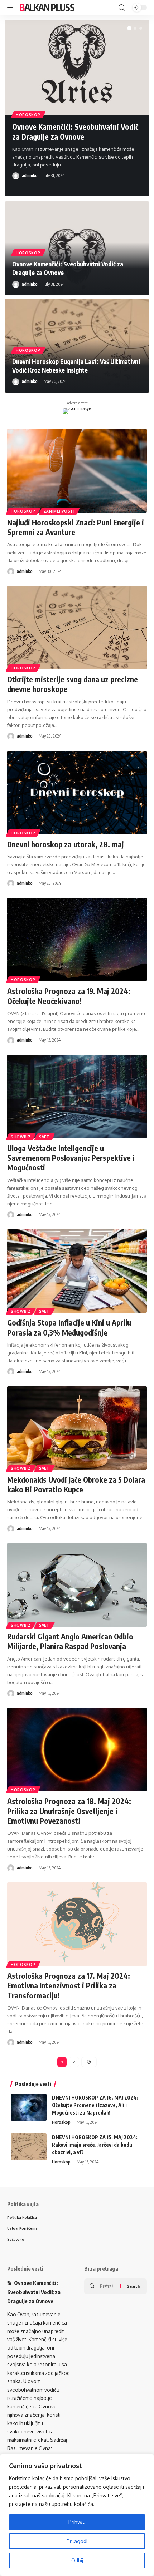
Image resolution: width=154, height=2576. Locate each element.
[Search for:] (107, 2286)
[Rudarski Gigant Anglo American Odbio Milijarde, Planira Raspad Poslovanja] (77, 1585)
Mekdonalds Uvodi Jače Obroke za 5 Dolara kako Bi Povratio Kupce (76, 1484)
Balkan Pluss (47, 7)
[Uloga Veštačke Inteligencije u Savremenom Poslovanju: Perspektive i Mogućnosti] (77, 1097)
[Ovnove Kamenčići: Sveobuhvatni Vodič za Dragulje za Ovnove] (77, 67)
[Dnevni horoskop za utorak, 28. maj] (77, 793)
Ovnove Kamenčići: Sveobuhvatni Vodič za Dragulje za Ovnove (75, 131)
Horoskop (28, 115)
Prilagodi (77, 2541)
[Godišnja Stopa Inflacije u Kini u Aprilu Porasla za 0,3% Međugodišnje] (77, 1271)
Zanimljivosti (59, 511)
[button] (129, 28)
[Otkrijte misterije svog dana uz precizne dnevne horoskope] (77, 628)
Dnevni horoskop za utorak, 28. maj (66, 844)
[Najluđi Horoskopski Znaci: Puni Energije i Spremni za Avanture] (77, 471)
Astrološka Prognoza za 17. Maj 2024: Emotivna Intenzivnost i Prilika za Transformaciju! (69, 1986)
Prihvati (77, 2522)
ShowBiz (21, 1137)
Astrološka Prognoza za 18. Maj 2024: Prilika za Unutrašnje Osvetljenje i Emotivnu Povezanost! (69, 1811)
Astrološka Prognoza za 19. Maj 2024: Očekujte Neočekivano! (69, 996)
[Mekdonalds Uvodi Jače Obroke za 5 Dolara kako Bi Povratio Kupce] (77, 1428)
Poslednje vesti (25, 2268)
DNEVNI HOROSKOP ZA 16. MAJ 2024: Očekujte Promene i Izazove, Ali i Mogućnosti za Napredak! (95, 2105)
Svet (44, 1137)
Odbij (77, 2560)
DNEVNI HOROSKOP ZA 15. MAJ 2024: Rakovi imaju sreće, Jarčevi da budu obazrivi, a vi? (95, 2145)
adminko (30, 176)
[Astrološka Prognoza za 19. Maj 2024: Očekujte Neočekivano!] (77, 939)
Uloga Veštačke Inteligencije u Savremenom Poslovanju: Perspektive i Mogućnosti (71, 1158)
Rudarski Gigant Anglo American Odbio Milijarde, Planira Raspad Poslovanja (70, 1641)
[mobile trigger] (13, 8)
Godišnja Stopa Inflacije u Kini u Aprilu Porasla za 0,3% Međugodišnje (69, 1327)
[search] (122, 8)
